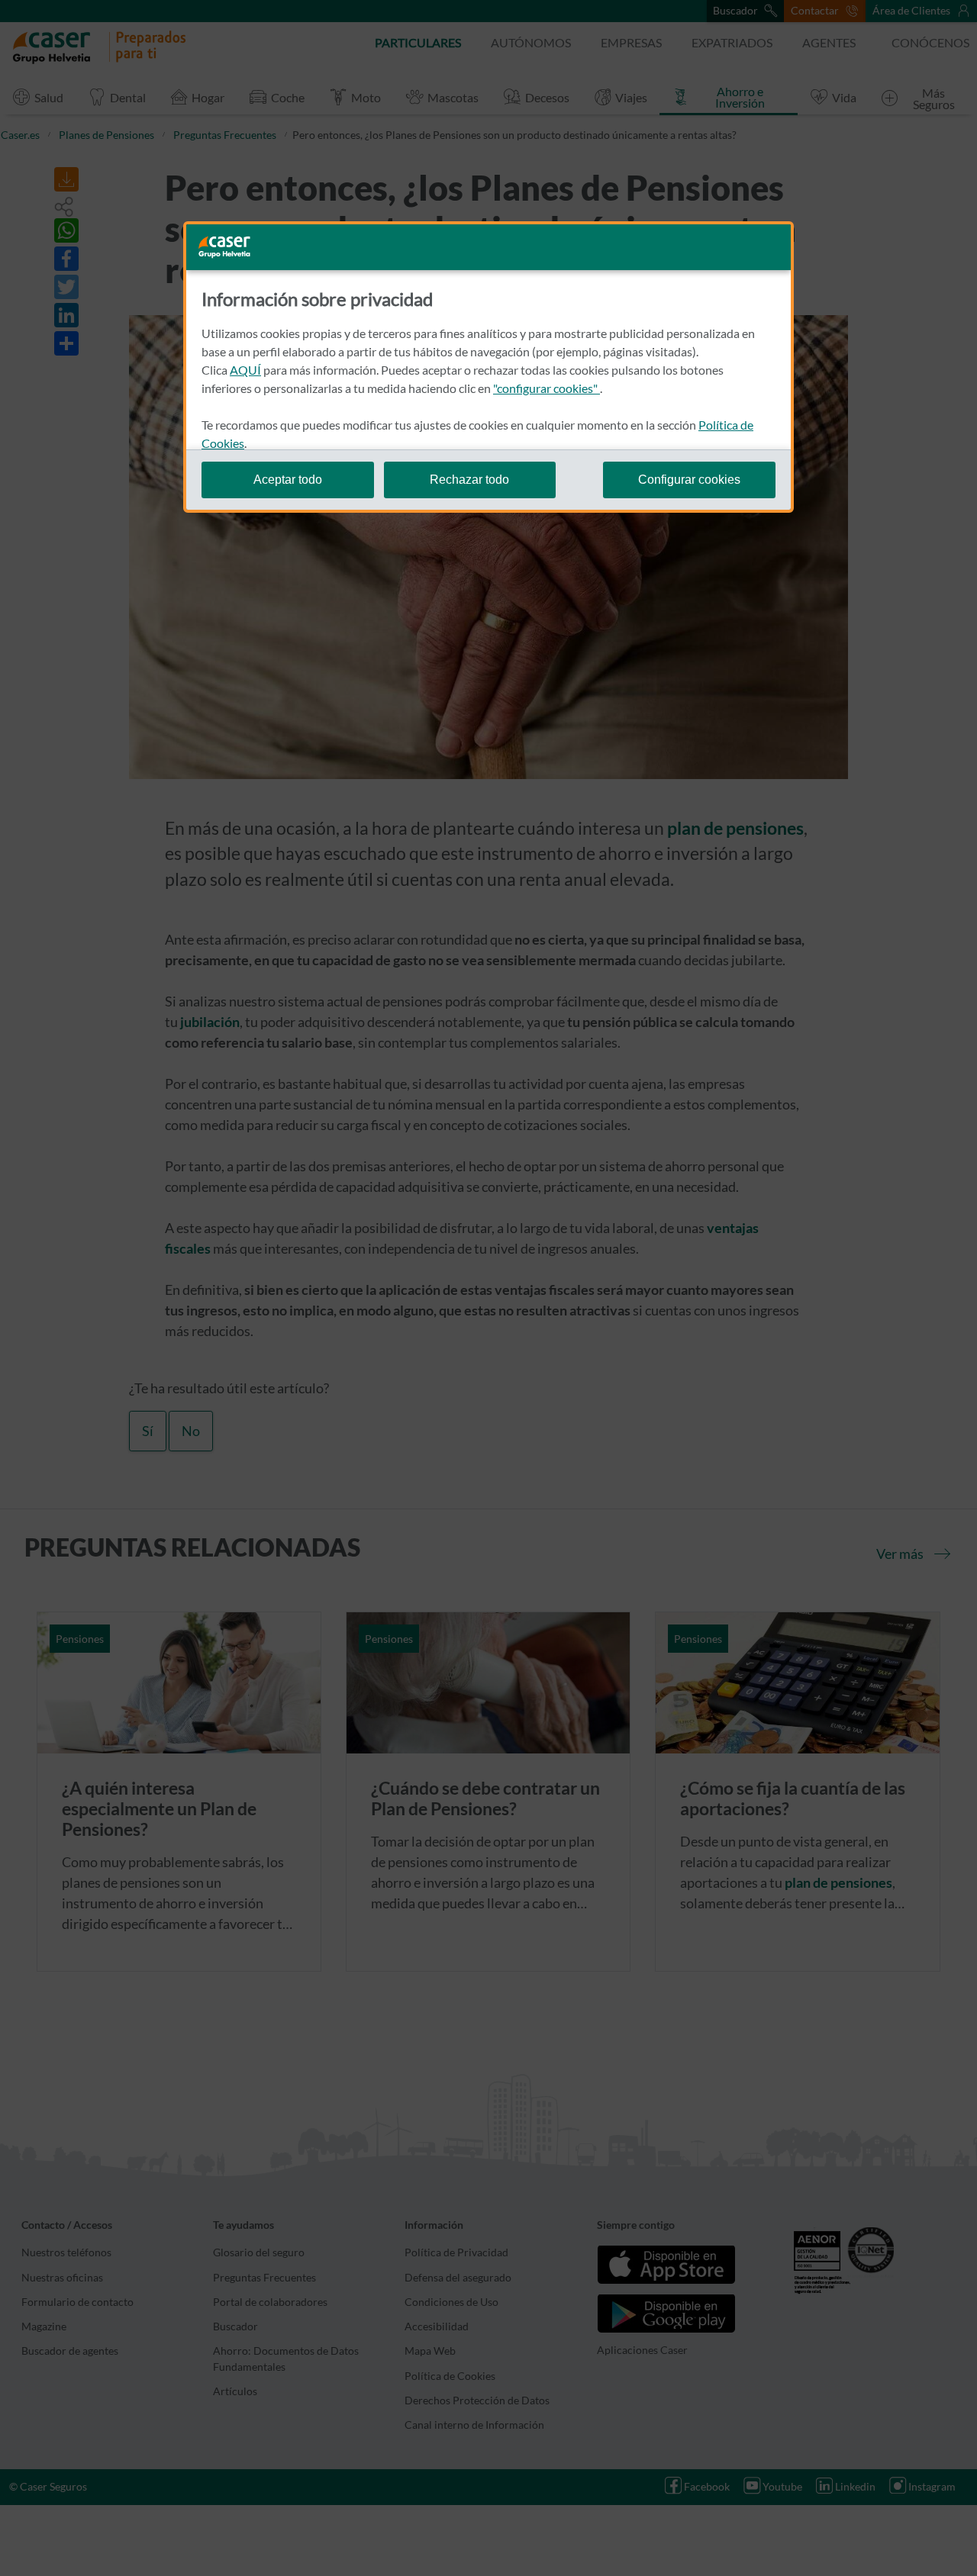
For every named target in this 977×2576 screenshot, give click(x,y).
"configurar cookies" (547, 388)
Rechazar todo (469, 480)
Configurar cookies (689, 480)
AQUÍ (245, 370)
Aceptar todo (288, 480)
